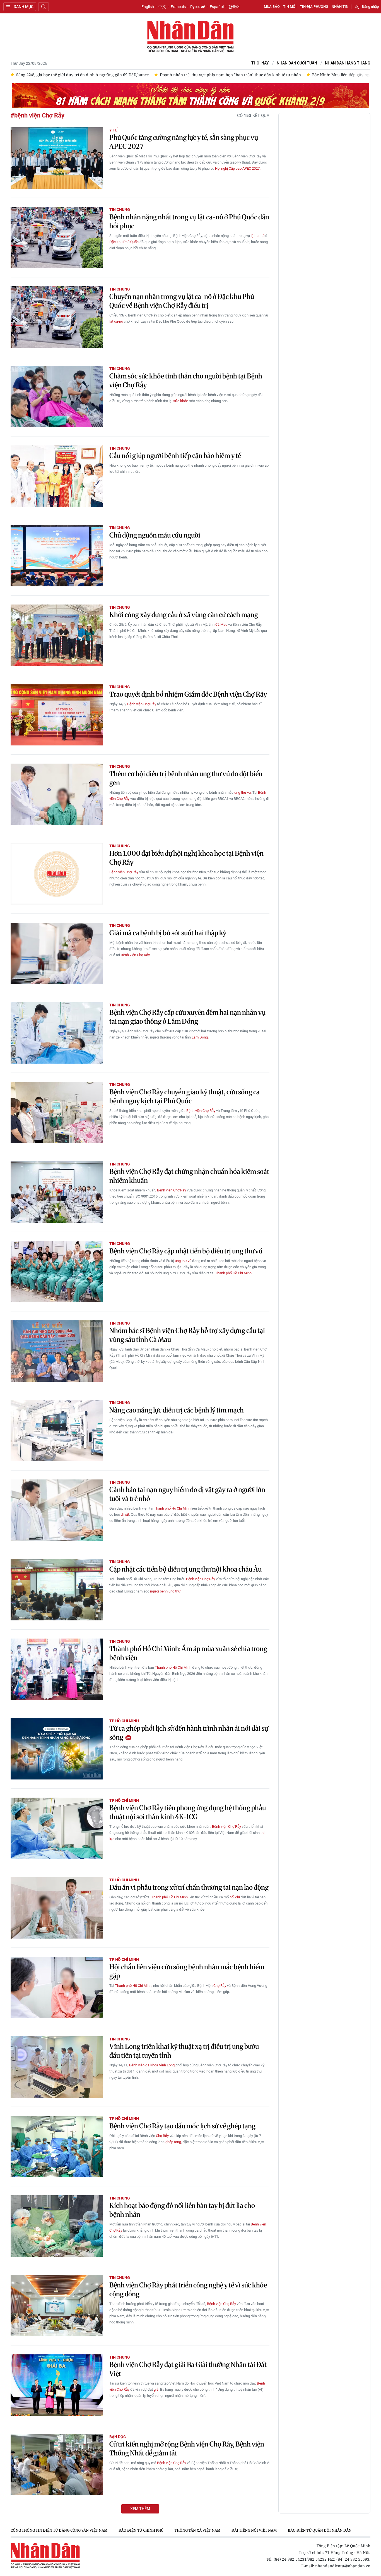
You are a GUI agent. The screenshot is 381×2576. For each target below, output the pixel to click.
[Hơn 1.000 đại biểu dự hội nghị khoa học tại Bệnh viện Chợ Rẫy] (57, 874)
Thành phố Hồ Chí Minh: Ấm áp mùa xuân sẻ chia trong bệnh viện (188, 1653)
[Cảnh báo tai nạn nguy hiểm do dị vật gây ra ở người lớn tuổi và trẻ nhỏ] (57, 1510)
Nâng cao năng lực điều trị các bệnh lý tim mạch (177, 1410)
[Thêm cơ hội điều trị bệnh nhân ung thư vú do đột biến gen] (57, 794)
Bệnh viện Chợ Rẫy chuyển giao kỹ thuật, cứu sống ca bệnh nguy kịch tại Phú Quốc (185, 1096)
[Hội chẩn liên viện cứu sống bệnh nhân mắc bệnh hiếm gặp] (57, 1987)
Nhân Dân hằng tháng (348, 63)
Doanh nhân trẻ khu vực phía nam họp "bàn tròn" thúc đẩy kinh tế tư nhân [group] (87, 75)
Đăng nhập (370, 7)
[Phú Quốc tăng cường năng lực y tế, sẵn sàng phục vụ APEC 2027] (57, 158)
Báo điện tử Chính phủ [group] (141, 2530)
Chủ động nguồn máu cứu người (155, 535)
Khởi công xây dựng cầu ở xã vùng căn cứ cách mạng (184, 615)
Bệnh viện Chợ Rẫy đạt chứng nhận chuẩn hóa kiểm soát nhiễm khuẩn (189, 1176)
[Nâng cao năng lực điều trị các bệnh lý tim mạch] (57, 1431)
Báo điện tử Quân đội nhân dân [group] (320, 2530)
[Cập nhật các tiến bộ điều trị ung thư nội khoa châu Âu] (57, 1590)
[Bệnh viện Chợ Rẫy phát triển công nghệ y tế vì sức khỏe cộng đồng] (57, 2306)
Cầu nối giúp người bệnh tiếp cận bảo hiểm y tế (175, 456)
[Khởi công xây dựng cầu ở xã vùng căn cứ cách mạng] (57, 635)
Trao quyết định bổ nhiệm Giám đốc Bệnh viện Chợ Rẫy (188, 694)
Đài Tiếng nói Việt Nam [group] (254, 2530)
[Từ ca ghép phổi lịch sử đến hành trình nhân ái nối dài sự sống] (57, 1749)
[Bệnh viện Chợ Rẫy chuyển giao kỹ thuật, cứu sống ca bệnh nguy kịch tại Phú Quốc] (57, 1112)
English (148, 7)
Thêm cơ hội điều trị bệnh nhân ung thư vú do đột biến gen (186, 778)
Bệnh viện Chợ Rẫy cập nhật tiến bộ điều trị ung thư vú (186, 1251)
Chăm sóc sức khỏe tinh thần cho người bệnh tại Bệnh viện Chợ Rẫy (186, 381)
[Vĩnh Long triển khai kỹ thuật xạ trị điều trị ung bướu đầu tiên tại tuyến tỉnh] (57, 2067)
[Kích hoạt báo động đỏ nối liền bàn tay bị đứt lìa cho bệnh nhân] (57, 2226)
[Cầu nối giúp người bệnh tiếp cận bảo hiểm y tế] (57, 476)
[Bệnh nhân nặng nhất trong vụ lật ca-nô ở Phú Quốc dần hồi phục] (57, 238)
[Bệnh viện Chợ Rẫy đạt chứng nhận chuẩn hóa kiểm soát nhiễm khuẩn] (57, 1192)
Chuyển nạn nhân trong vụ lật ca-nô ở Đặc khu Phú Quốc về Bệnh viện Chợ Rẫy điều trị (182, 301)
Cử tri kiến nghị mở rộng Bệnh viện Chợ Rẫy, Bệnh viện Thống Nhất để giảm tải (187, 2449)
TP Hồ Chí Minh (124, 1721)
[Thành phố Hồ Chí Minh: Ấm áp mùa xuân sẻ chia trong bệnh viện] (57, 1669)
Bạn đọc (118, 2437)
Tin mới (290, 7)
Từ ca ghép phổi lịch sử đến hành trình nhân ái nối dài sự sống (189, 1733)
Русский (198, 7)
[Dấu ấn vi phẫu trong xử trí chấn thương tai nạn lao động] (57, 1908)
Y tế (113, 130)
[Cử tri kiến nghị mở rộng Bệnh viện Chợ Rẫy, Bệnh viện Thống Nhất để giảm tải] (57, 2465)
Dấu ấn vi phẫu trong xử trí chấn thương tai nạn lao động (189, 1887)
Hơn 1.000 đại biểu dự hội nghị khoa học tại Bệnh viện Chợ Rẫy (186, 858)
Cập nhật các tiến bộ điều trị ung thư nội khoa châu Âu (185, 1569)
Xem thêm (140, 2509)
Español (217, 7)
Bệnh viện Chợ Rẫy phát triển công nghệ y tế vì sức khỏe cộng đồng (188, 2290)
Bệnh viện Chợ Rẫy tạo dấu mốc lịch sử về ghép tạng (182, 2126)
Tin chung (120, 210)
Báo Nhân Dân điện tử (191, 37)
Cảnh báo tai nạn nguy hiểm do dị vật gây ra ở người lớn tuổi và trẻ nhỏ (187, 1494)
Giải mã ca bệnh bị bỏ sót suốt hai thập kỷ (168, 933)
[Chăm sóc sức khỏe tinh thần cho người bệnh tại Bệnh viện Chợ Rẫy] (57, 397)
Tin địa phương (314, 7)
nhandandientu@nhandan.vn (343, 2566)
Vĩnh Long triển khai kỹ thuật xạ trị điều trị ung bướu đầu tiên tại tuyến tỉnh (184, 2051)
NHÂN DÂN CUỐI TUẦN (297, 63)
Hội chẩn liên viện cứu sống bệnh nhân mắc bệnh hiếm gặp (187, 1971)
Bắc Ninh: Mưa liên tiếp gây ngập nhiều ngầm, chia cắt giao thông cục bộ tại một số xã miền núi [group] (258, 75)
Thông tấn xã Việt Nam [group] (197, 2530)
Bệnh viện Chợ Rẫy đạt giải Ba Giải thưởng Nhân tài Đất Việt (188, 2369)
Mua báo (272, 7)
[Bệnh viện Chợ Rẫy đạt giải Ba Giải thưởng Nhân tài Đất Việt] (57, 2385)
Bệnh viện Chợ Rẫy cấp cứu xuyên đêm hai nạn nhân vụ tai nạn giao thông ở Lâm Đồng (187, 1017)
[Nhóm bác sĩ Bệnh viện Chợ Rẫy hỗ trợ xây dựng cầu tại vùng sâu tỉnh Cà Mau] (57, 1351)
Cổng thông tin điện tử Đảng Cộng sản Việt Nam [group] (59, 2530)
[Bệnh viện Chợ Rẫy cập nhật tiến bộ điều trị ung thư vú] (57, 1272)
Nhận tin (340, 7)
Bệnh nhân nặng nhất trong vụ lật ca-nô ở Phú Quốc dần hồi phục (189, 221)
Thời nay (260, 63)
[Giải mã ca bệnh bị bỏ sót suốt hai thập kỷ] (57, 953)
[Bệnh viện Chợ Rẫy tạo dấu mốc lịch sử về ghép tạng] (57, 2146)
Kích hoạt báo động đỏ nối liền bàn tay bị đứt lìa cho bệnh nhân (182, 2210)
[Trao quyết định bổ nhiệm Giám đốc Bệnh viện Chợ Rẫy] (57, 715)
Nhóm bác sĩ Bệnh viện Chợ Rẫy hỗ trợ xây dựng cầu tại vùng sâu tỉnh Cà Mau (187, 1335)
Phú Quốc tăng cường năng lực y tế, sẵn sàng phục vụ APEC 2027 (184, 142)
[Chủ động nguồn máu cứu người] (57, 556)
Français (178, 7)
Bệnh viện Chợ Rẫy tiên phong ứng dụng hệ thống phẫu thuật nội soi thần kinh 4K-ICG (188, 1812)
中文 (162, 7)
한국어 (234, 7)
